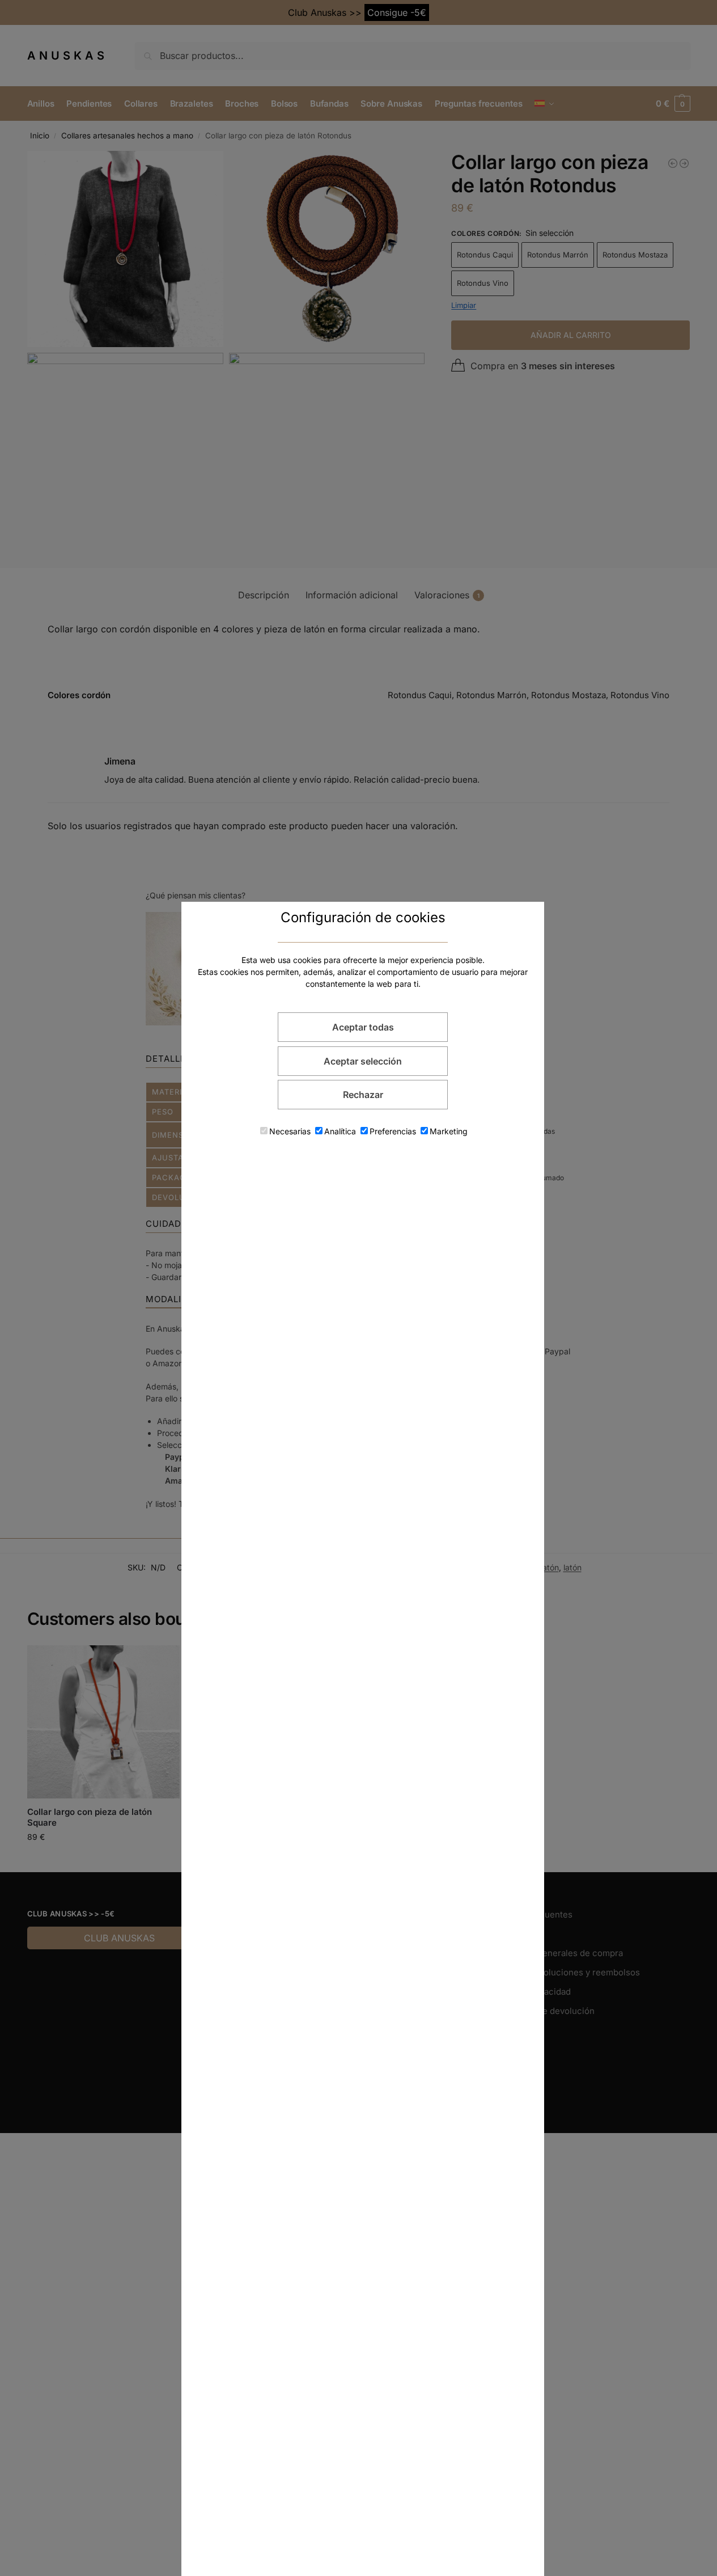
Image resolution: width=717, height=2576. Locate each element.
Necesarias (290, 1131)
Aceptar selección (363, 1061)
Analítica (340, 1131)
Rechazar (363, 1095)
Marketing (449, 1131)
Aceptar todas (363, 1027)
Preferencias (393, 1131)
